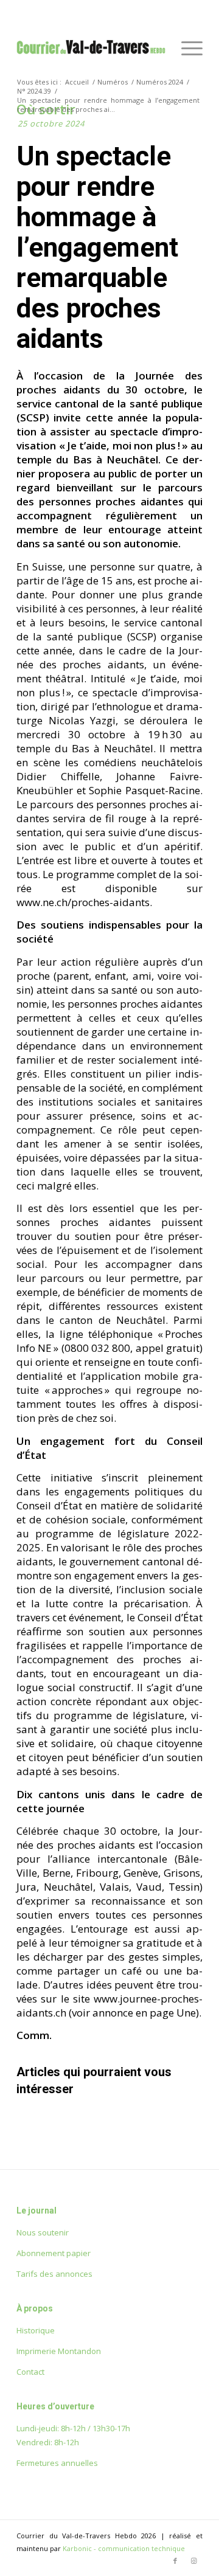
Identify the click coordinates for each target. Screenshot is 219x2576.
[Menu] (186, 48)
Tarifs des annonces (54, 2274)
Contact (30, 2372)
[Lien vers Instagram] (193, 2561)
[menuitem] (186, 48)
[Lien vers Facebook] (175, 2561)
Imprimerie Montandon (59, 2351)
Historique (36, 2330)
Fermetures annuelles (57, 2463)
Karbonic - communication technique (124, 2548)
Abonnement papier (54, 2253)
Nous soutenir (43, 2232)
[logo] (91, 48)
